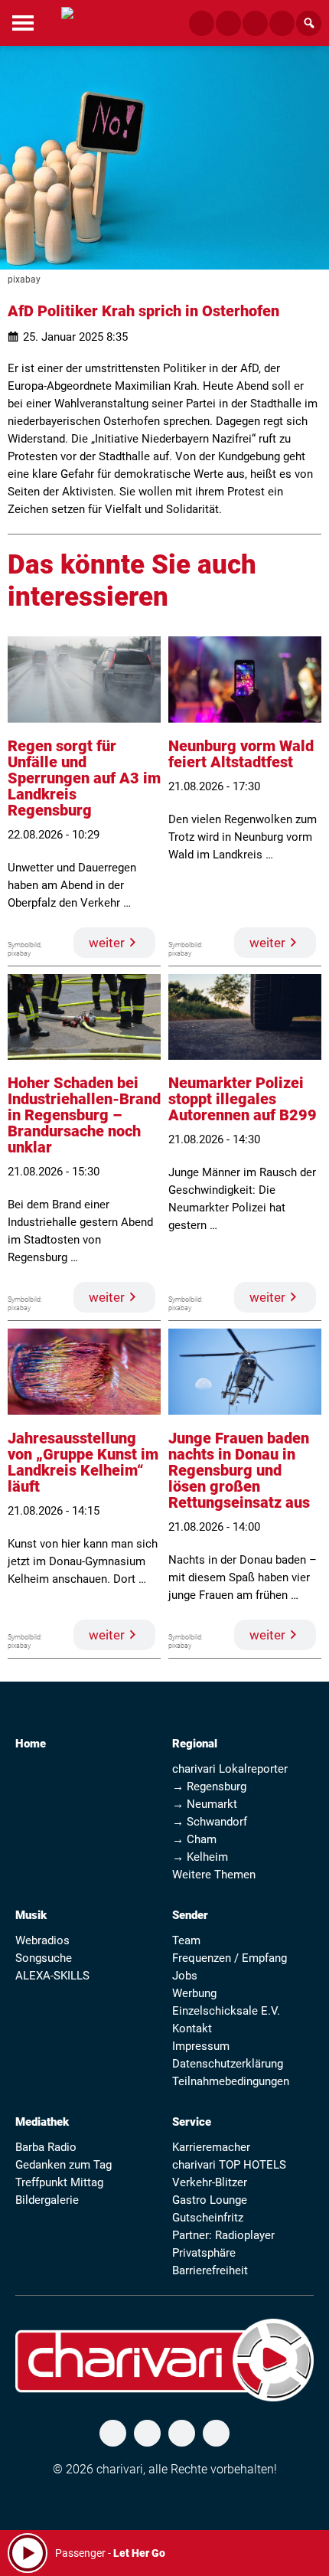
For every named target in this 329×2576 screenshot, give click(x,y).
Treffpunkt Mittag (59, 2182)
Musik (31, 1915)
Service (192, 2122)
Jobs (185, 1976)
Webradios (42, 1940)
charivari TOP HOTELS (229, 2165)
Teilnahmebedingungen (231, 2081)
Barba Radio (46, 2147)
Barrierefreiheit (210, 2270)
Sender (190, 1915)
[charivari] (67, 21)
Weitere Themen (214, 1875)
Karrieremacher (211, 2147)
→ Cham (194, 1839)
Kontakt (192, 2028)
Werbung (194, 1993)
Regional (195, 1744)
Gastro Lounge (210, 2200)
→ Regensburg (209, 1787)
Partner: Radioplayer (223, 2235)
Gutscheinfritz (208, 2218)
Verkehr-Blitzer (210, 2182)
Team (186, 1940)
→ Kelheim (200, 1857)
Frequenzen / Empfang (230, 1958)
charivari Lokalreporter (230, 1769)
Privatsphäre (204, 2253)
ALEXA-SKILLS (52, 1976)
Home (31, 1744)
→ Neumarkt (205, 1804)
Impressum (201, 2046)
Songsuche (44, 1958)
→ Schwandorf (210, 1822)
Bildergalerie (47, 2200)
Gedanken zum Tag (64, 2165)
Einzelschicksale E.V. (226, 2011)
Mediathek (42, 2122)
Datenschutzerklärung (228, 2064)
